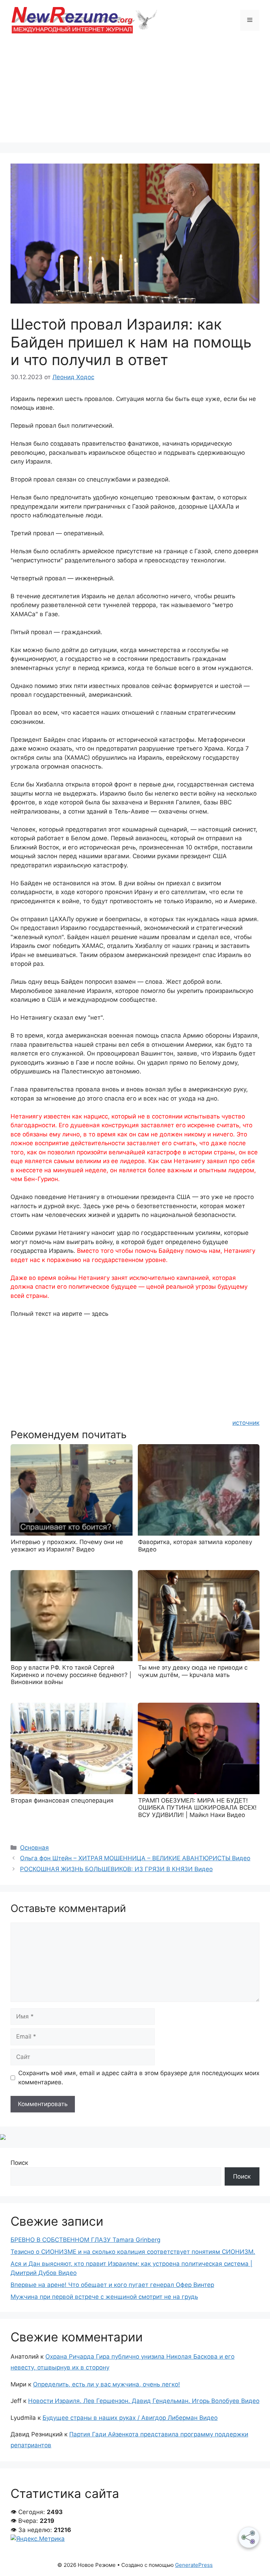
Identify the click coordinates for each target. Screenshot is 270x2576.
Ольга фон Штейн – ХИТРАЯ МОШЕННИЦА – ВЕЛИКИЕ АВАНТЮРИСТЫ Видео (135, 1858)
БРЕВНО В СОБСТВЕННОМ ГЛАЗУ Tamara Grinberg (85, 2240)
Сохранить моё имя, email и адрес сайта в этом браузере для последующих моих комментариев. (139, 2078)
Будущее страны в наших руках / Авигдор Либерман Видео (130, 2418)
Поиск (19, 2163)
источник (246, 1423)
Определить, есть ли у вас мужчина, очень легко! (107, 2384)
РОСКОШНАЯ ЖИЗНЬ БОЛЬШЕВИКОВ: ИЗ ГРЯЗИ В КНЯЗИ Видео (116, 1869)
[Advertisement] (135, 93)
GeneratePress (194, 2565)
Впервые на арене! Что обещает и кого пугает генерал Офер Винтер (112, 2285)
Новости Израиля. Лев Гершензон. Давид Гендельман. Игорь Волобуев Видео (144, 2401)
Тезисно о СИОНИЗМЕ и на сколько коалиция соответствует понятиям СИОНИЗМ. (133, 2252)
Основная (34, 1848)
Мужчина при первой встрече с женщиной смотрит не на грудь (104, 2297)
